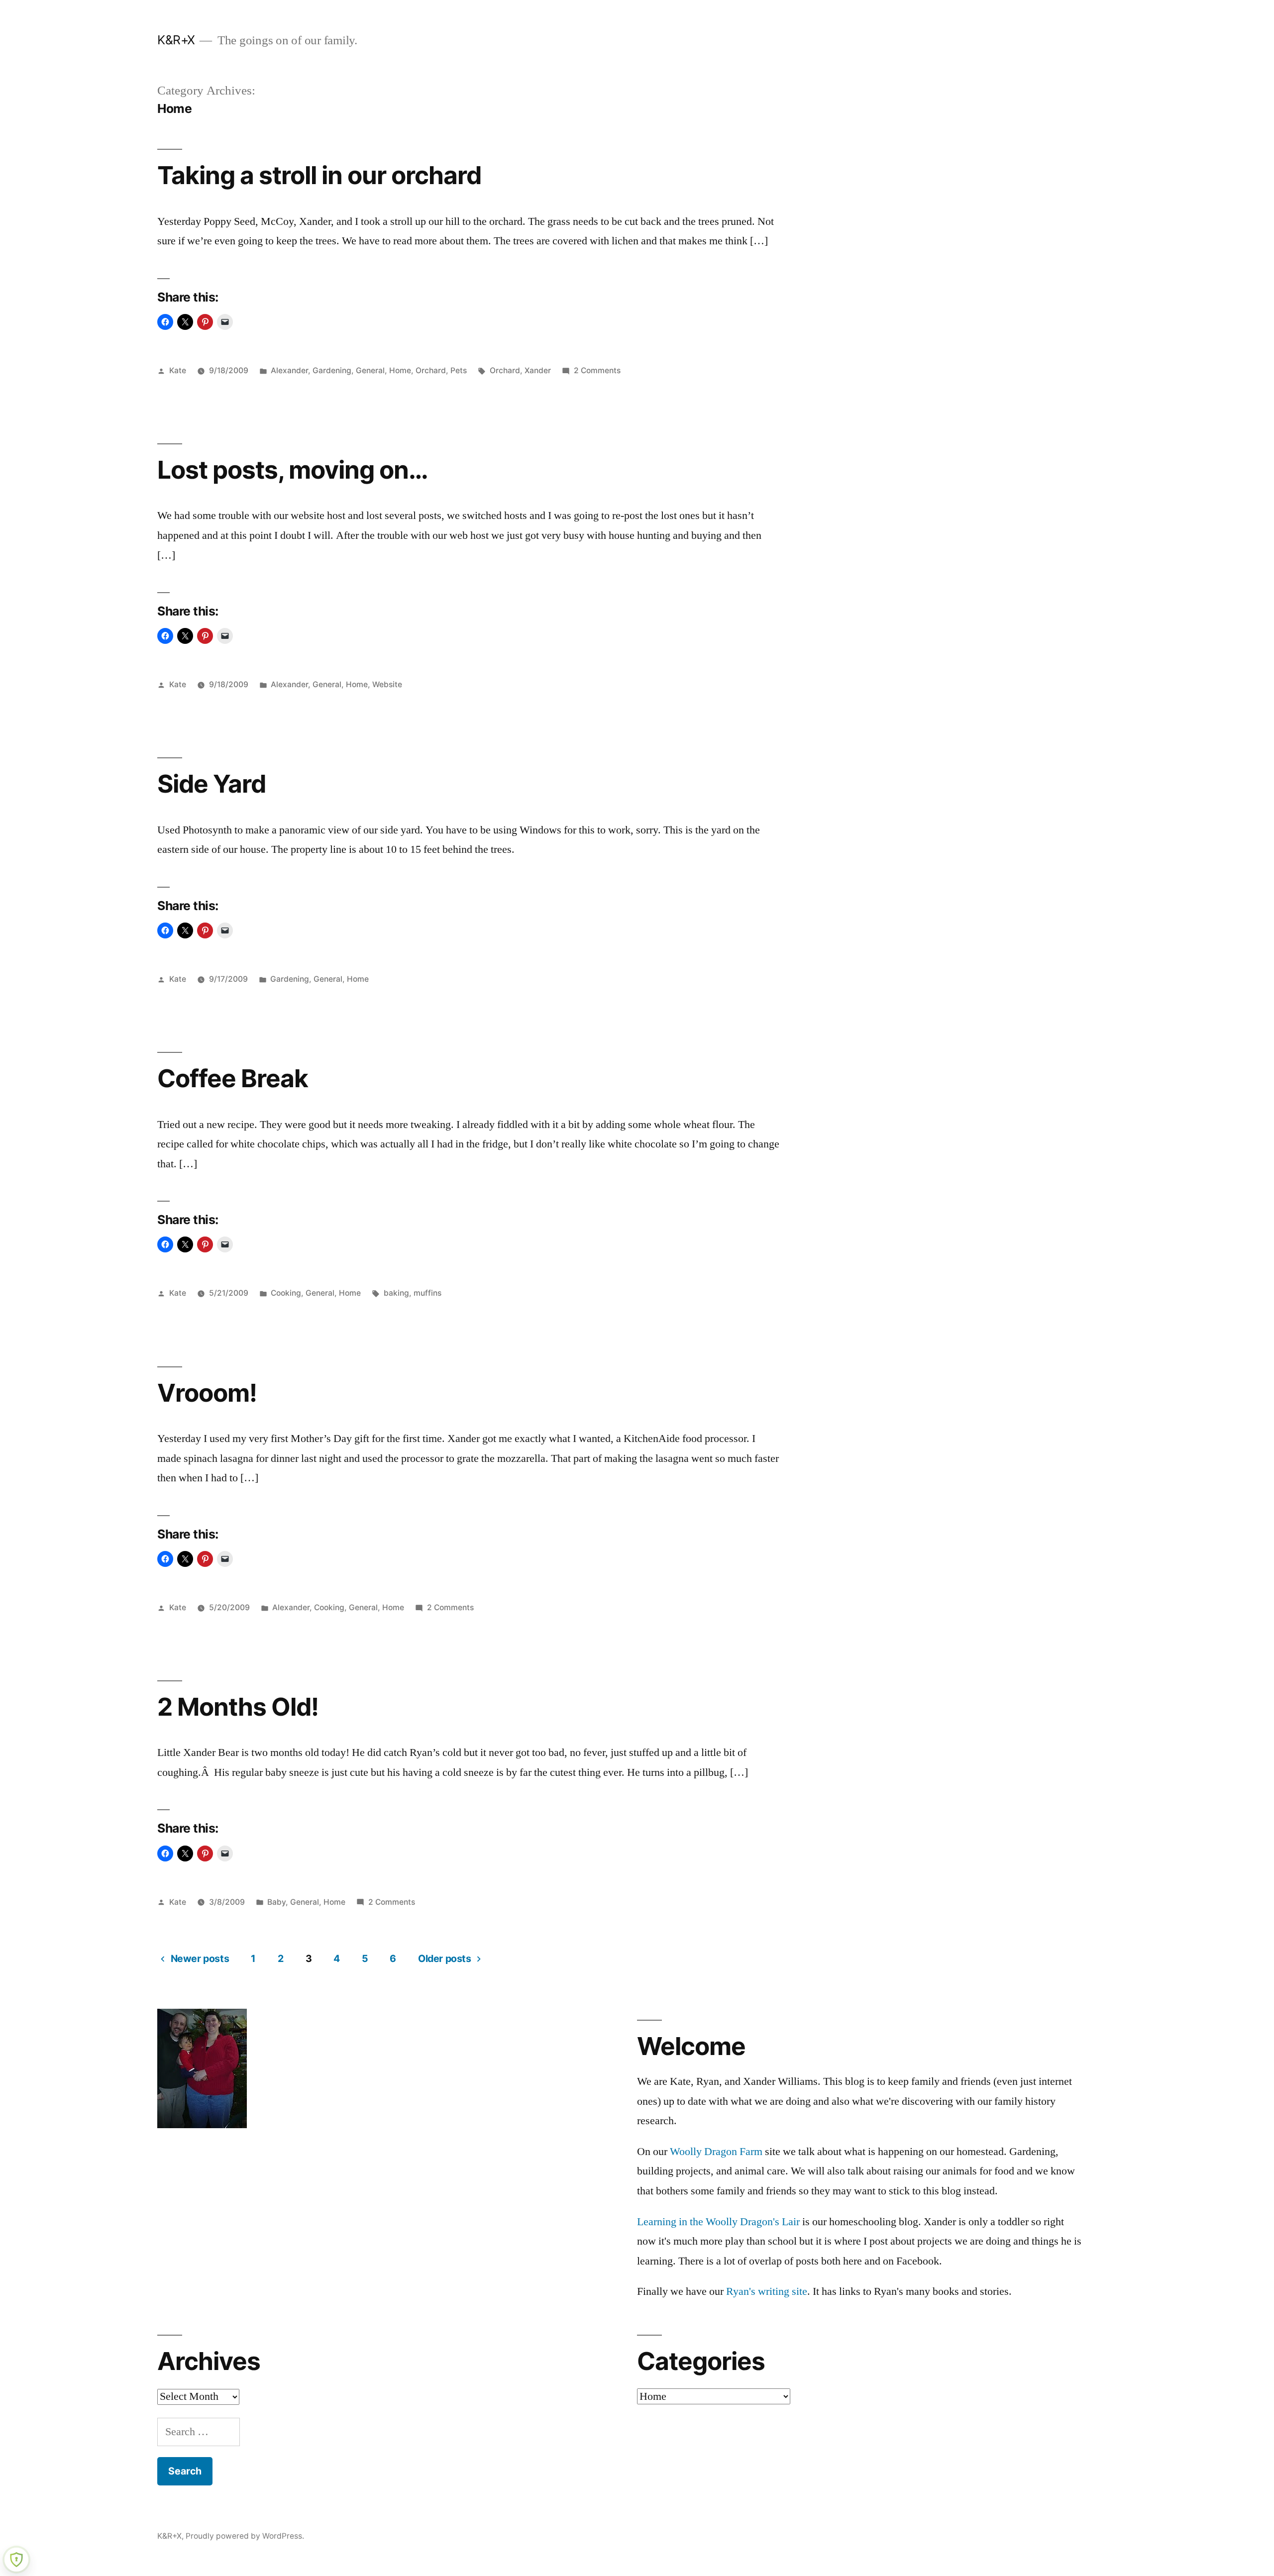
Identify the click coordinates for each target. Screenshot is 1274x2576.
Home (400, 370)
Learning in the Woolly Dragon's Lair (718, 2222)
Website (387, 684)
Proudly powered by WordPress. (245, 2536)
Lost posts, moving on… (293, 470)
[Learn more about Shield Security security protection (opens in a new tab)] (16, 2560)
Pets (459, 370)
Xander (538, 370)
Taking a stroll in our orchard (319, 175)
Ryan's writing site (767, 2291)
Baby (276, 1902)
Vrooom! (207, 1393)
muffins (427, 1293)
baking (396, 1293)
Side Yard (212, 784)
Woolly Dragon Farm (716, 2152)
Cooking (286, 1293)
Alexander (289, 370)
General (370, 370)
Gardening (332, 370)
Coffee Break (233, 1078)
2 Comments (597, 370)
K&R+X (176, 40)
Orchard (431, 370)
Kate (178, 370)
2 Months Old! (238, 1707)
